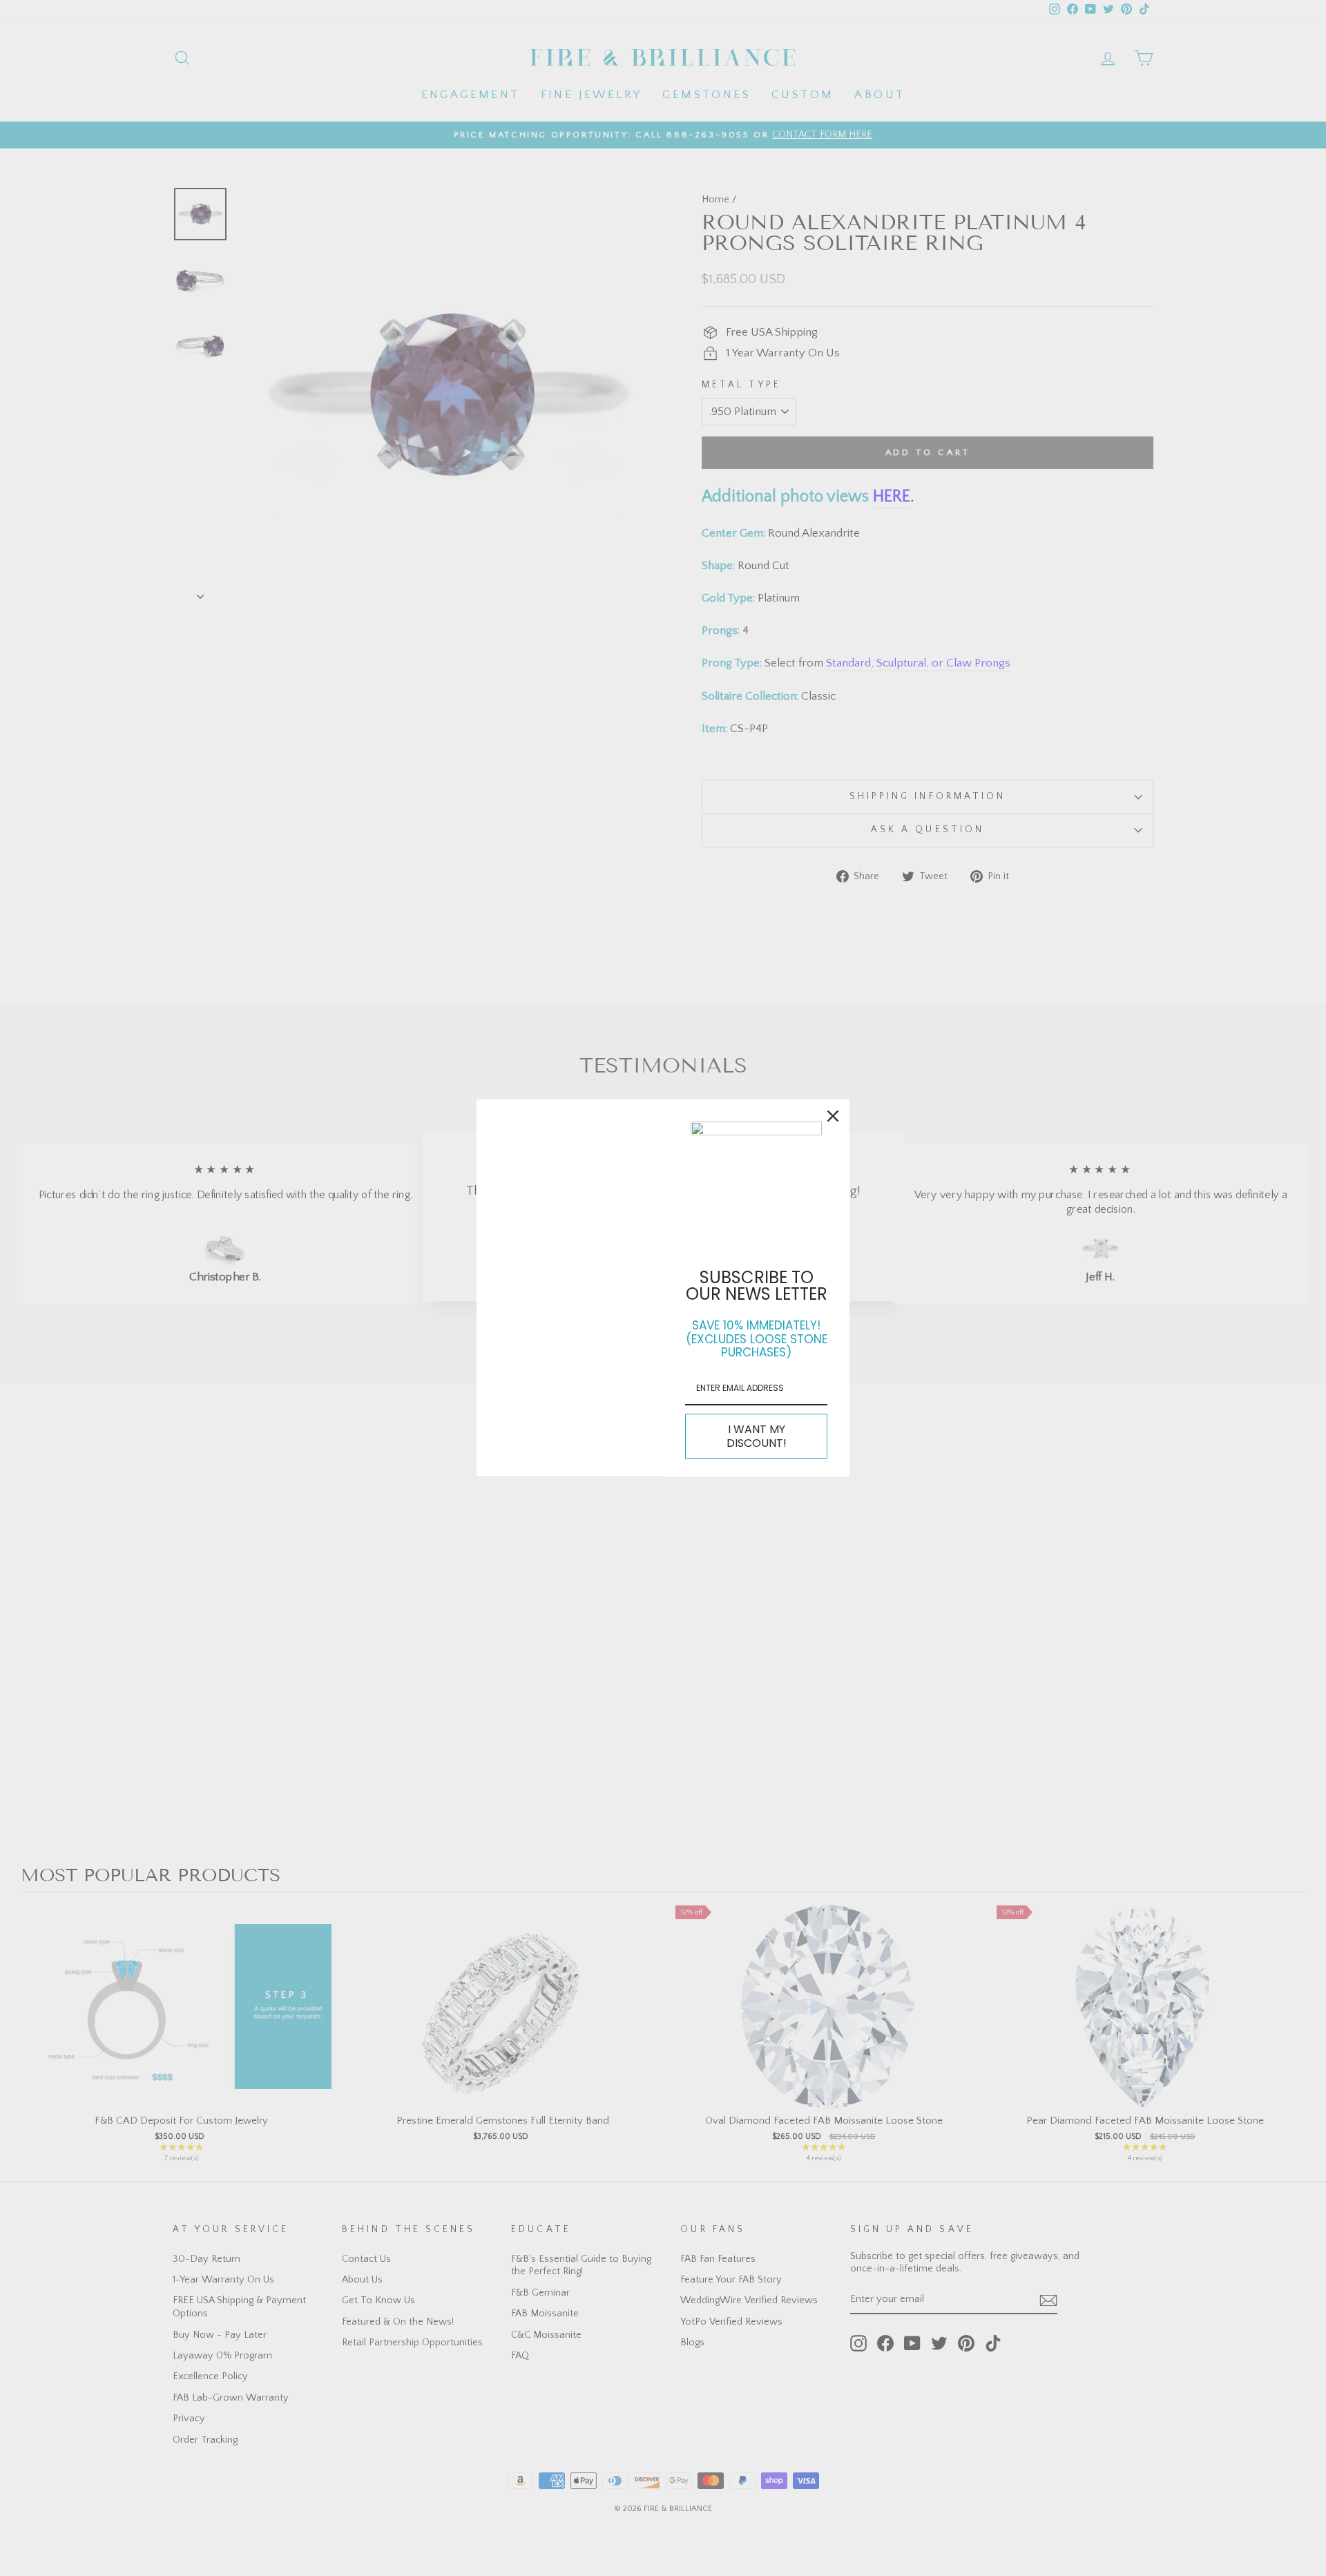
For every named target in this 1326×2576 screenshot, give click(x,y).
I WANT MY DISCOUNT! (757, 1436)
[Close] (833, 1116)
